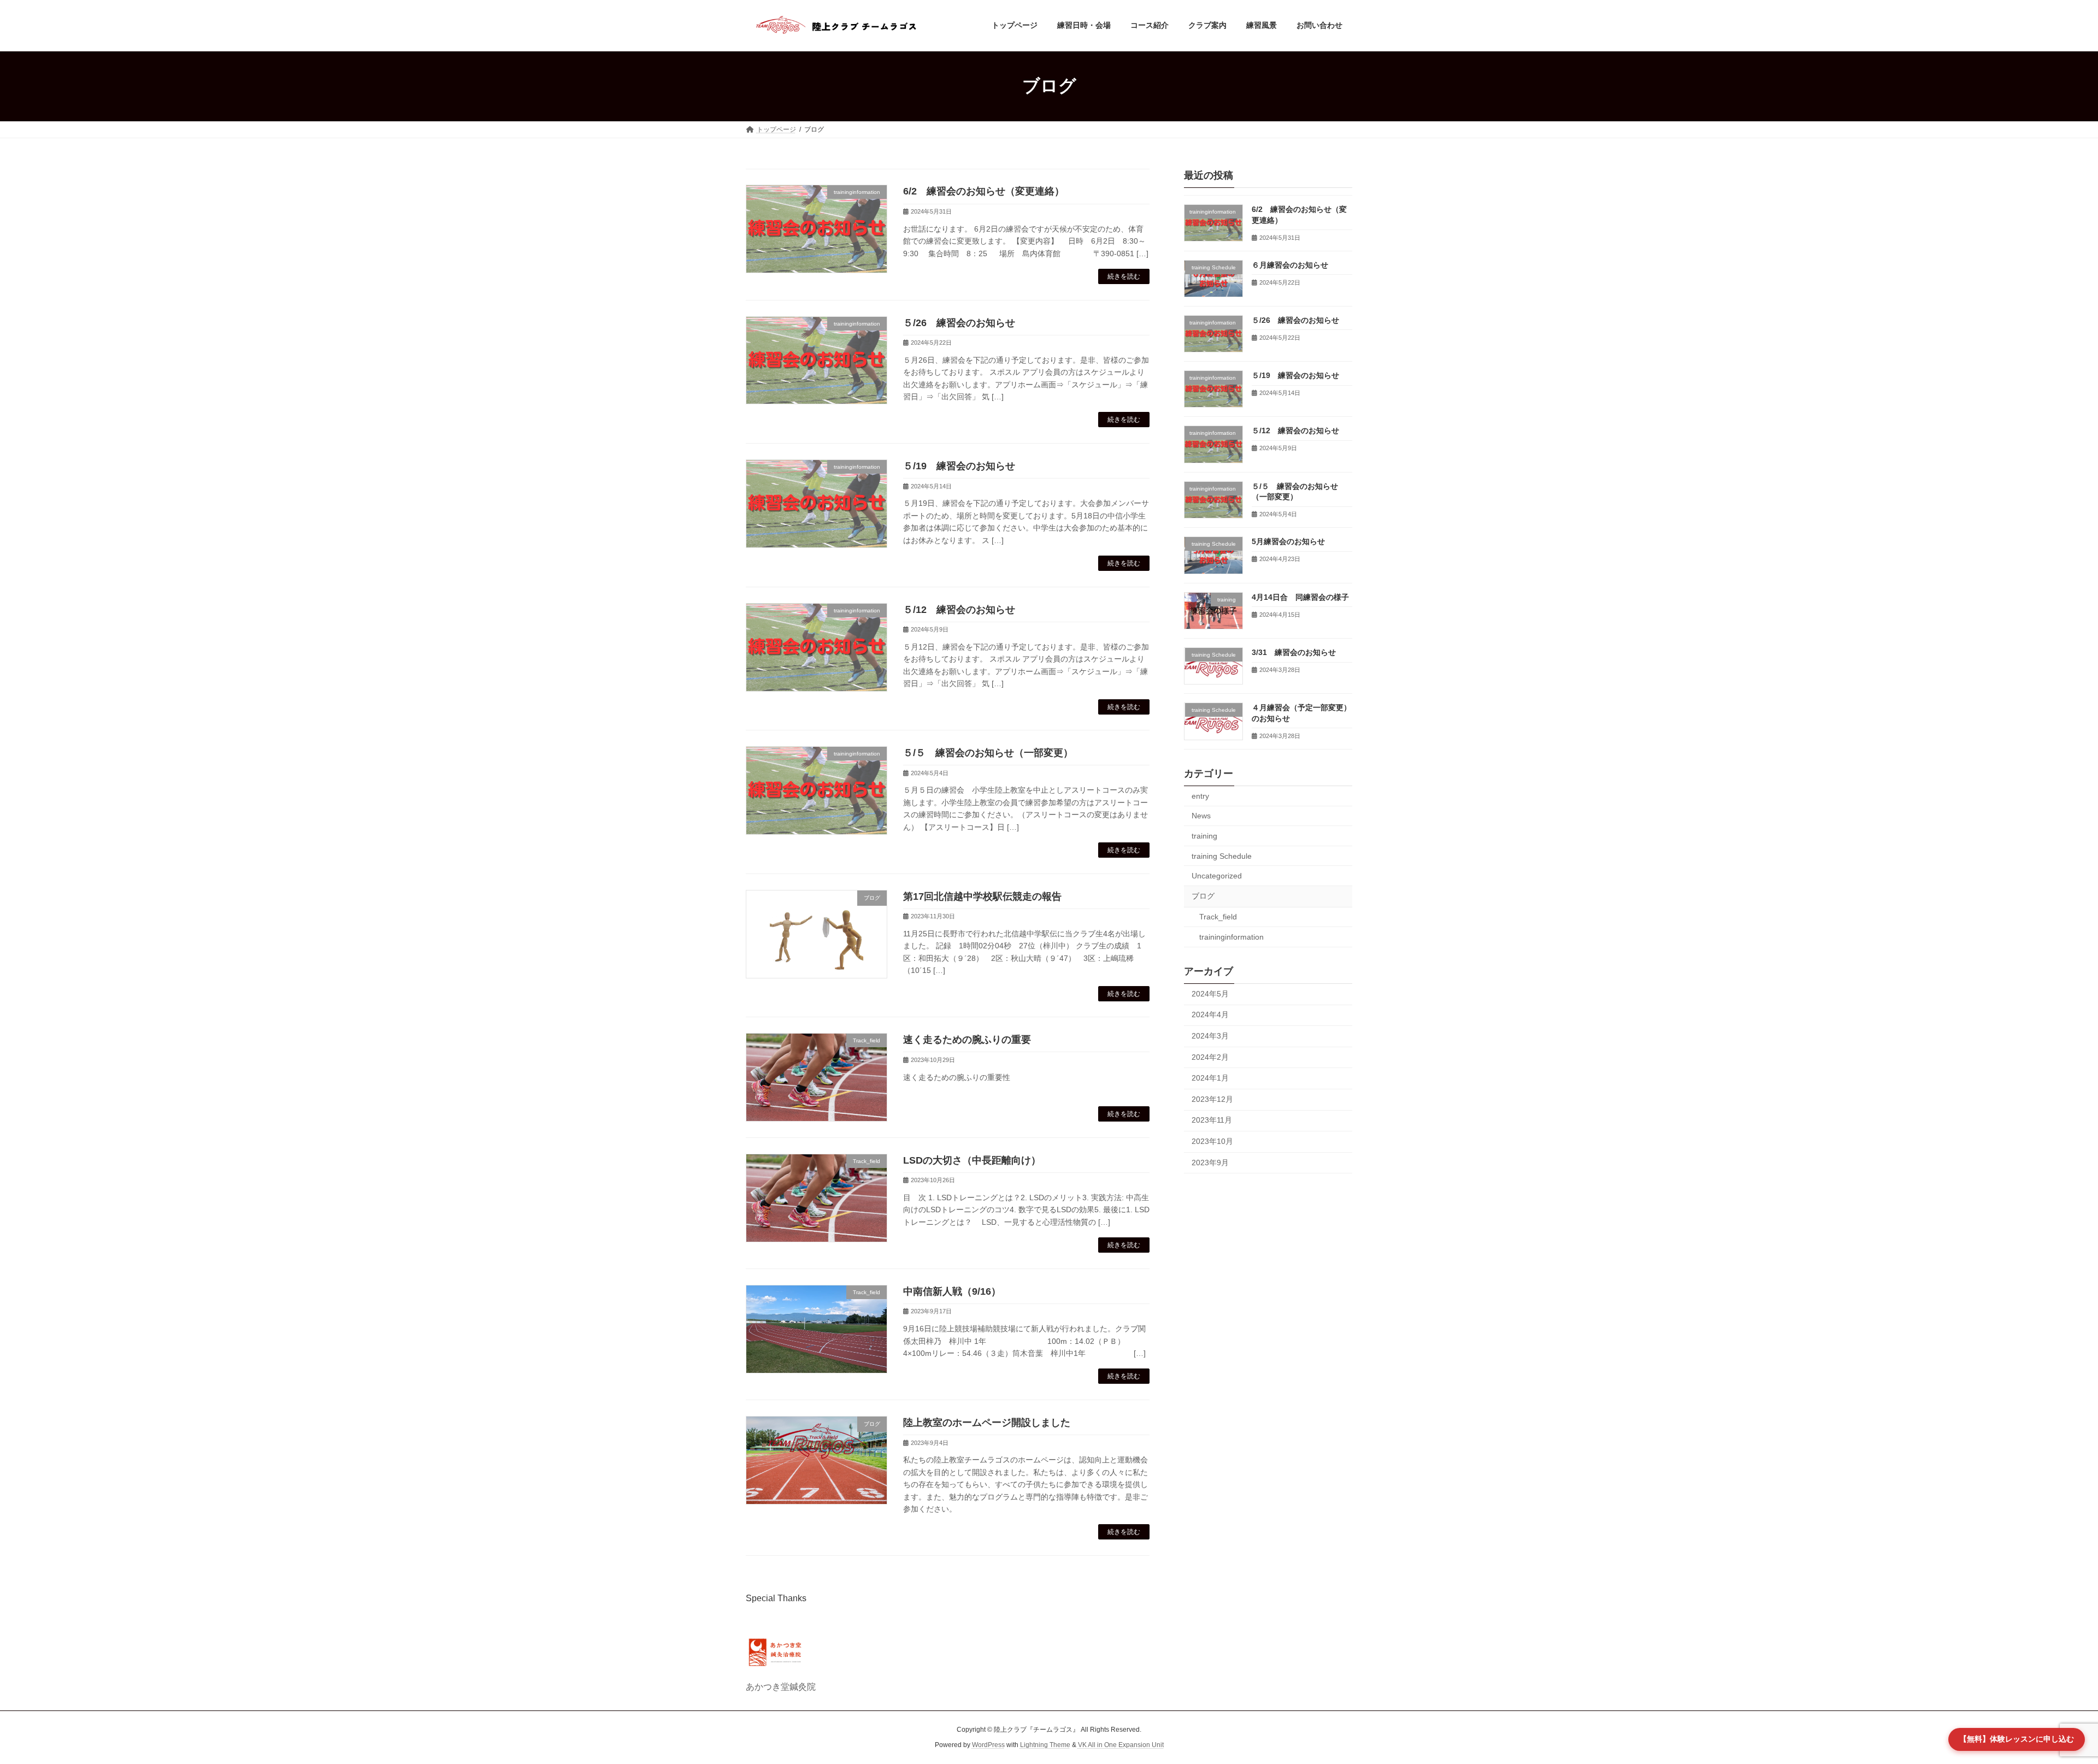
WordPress (988, 1745)
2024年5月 (1210, 993)
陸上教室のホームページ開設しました (987, 1423)
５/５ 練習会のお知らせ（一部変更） (988, 753)
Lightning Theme (1045, 1745)
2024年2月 (1210, 1057)
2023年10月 (1212, 1141)
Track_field (1218, 917)
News (1201, 816)
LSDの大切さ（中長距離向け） (972, 1160)
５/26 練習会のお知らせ (959, 323)
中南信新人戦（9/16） (952, 1291)
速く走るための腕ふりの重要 (967, 1040)
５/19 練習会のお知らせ (959, 466)
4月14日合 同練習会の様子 (1300, 597)
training (1204, 836)
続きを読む (1124, 276)
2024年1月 (1210, 1078)
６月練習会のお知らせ (1290, 264)
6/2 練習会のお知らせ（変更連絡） (984, 191)
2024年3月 (1210, 1036)
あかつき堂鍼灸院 (781, 1687)
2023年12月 (1212, 1099)
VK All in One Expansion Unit (1121, 1745)
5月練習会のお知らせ (1288, 541)
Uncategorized (1217, 876)
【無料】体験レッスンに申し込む (2017, 1739)
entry (1200, 795)
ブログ (1203, 895)
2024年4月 (1210, 1014)
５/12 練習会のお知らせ (959, 610)
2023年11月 (1212, 1120)
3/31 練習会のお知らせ (1294, 652)
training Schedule (1222, 856)
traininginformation (1231, 937)
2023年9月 (1210, 1162)
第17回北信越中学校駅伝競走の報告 (982, 896)
